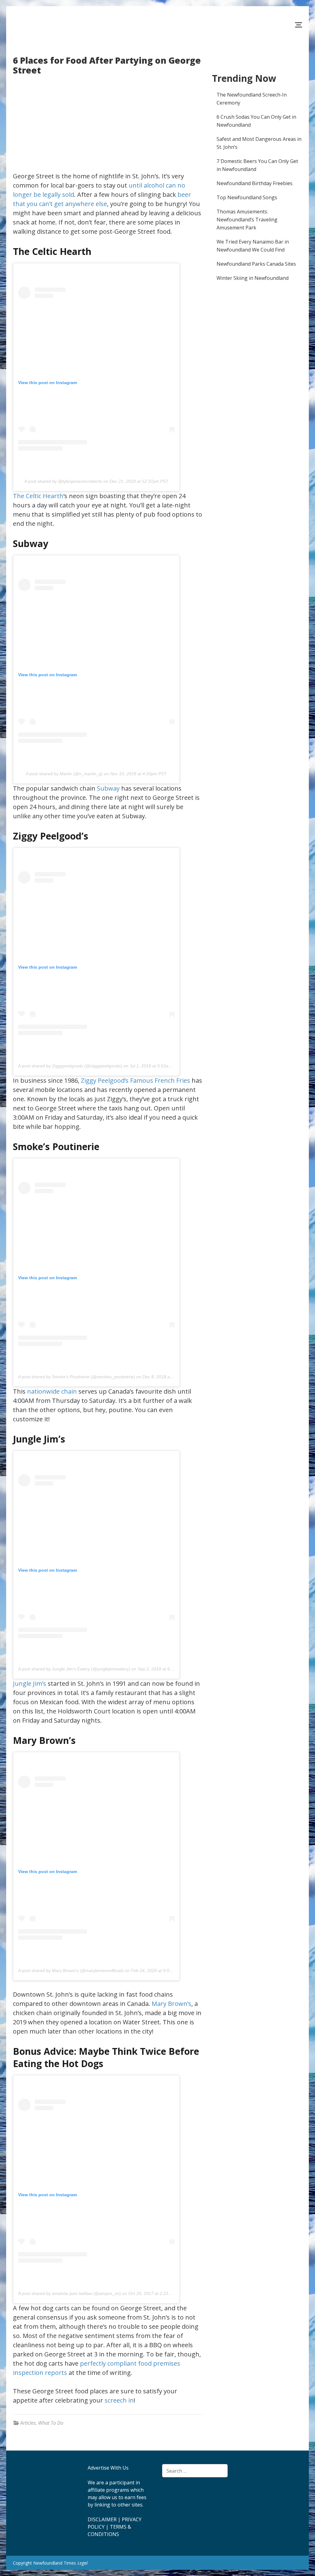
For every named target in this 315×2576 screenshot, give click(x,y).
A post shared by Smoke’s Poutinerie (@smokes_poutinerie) (77, 1377)
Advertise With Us (108, 2468)
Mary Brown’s (171, 2004)
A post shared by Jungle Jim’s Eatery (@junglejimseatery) (74, 1669)
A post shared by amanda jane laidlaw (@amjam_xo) (70, 2293)
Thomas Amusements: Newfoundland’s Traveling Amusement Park (247, 220)
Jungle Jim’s (30, 1683)
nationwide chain (52, 1391)
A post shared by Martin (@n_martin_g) (64, 774)
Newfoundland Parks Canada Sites (256, 264)
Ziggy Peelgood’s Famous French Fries (136, 1080)
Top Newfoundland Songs (247, 197)
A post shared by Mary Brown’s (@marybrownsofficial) (71, 1971)
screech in (119, 2400)
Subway (108, 788)
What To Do (51, 2423)
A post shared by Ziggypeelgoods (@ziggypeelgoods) (70, 1066)
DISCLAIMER (102, 2519)
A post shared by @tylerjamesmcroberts (63, 481)
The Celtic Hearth (38, 496)
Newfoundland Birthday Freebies (255, 183)
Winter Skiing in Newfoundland (253, 278)
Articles (28, 2423)
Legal (83, 2563)
